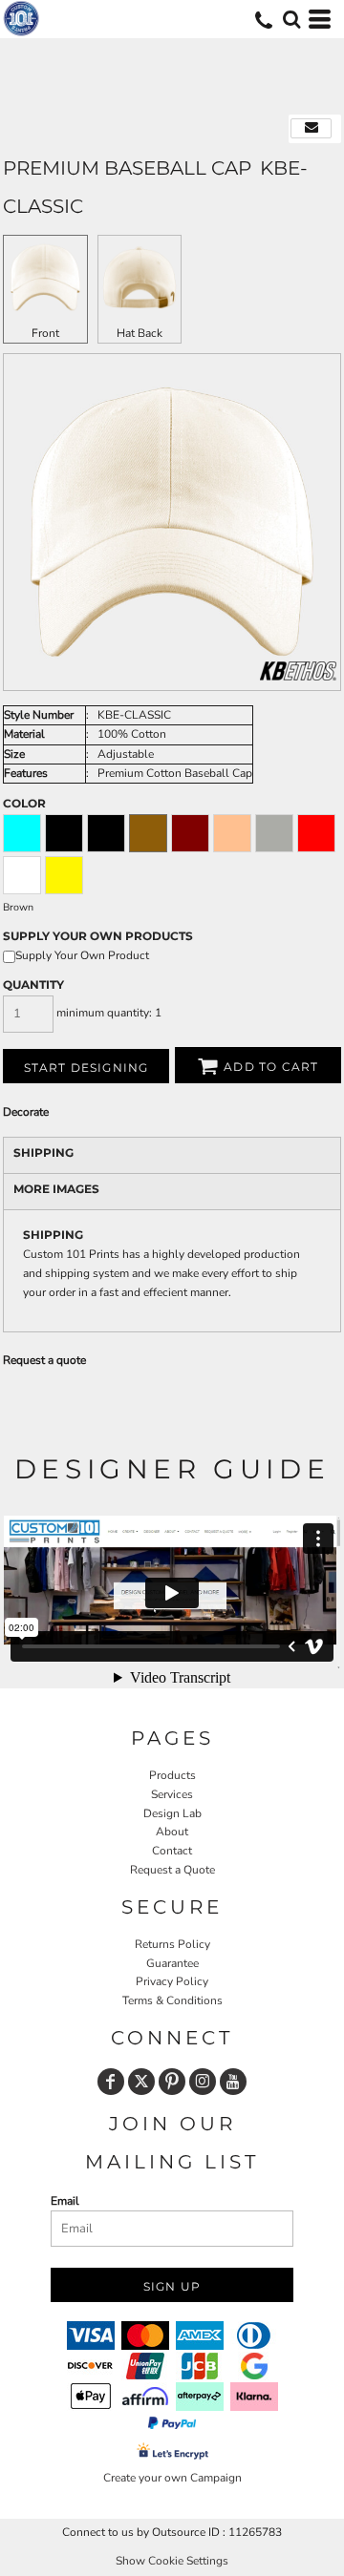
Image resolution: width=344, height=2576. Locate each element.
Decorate (26, 1112)
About (172, 1832)
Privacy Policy (172, 1981)
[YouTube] (233, 2082)
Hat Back (140, 333)
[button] (291, 19)
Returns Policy (172, 1944)
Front (45, 333)
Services (172, 1794)
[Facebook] (111, 2082)
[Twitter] (141, 2082)
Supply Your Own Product (82, 955)
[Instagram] (203, 2082)
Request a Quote (172, 1870)
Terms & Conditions (172, 2000)
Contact (172, 1851)
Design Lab (172, 1813)
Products (172, 1775)
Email (65, 2201)
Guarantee (172, 1963)
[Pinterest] (172, 2082)
